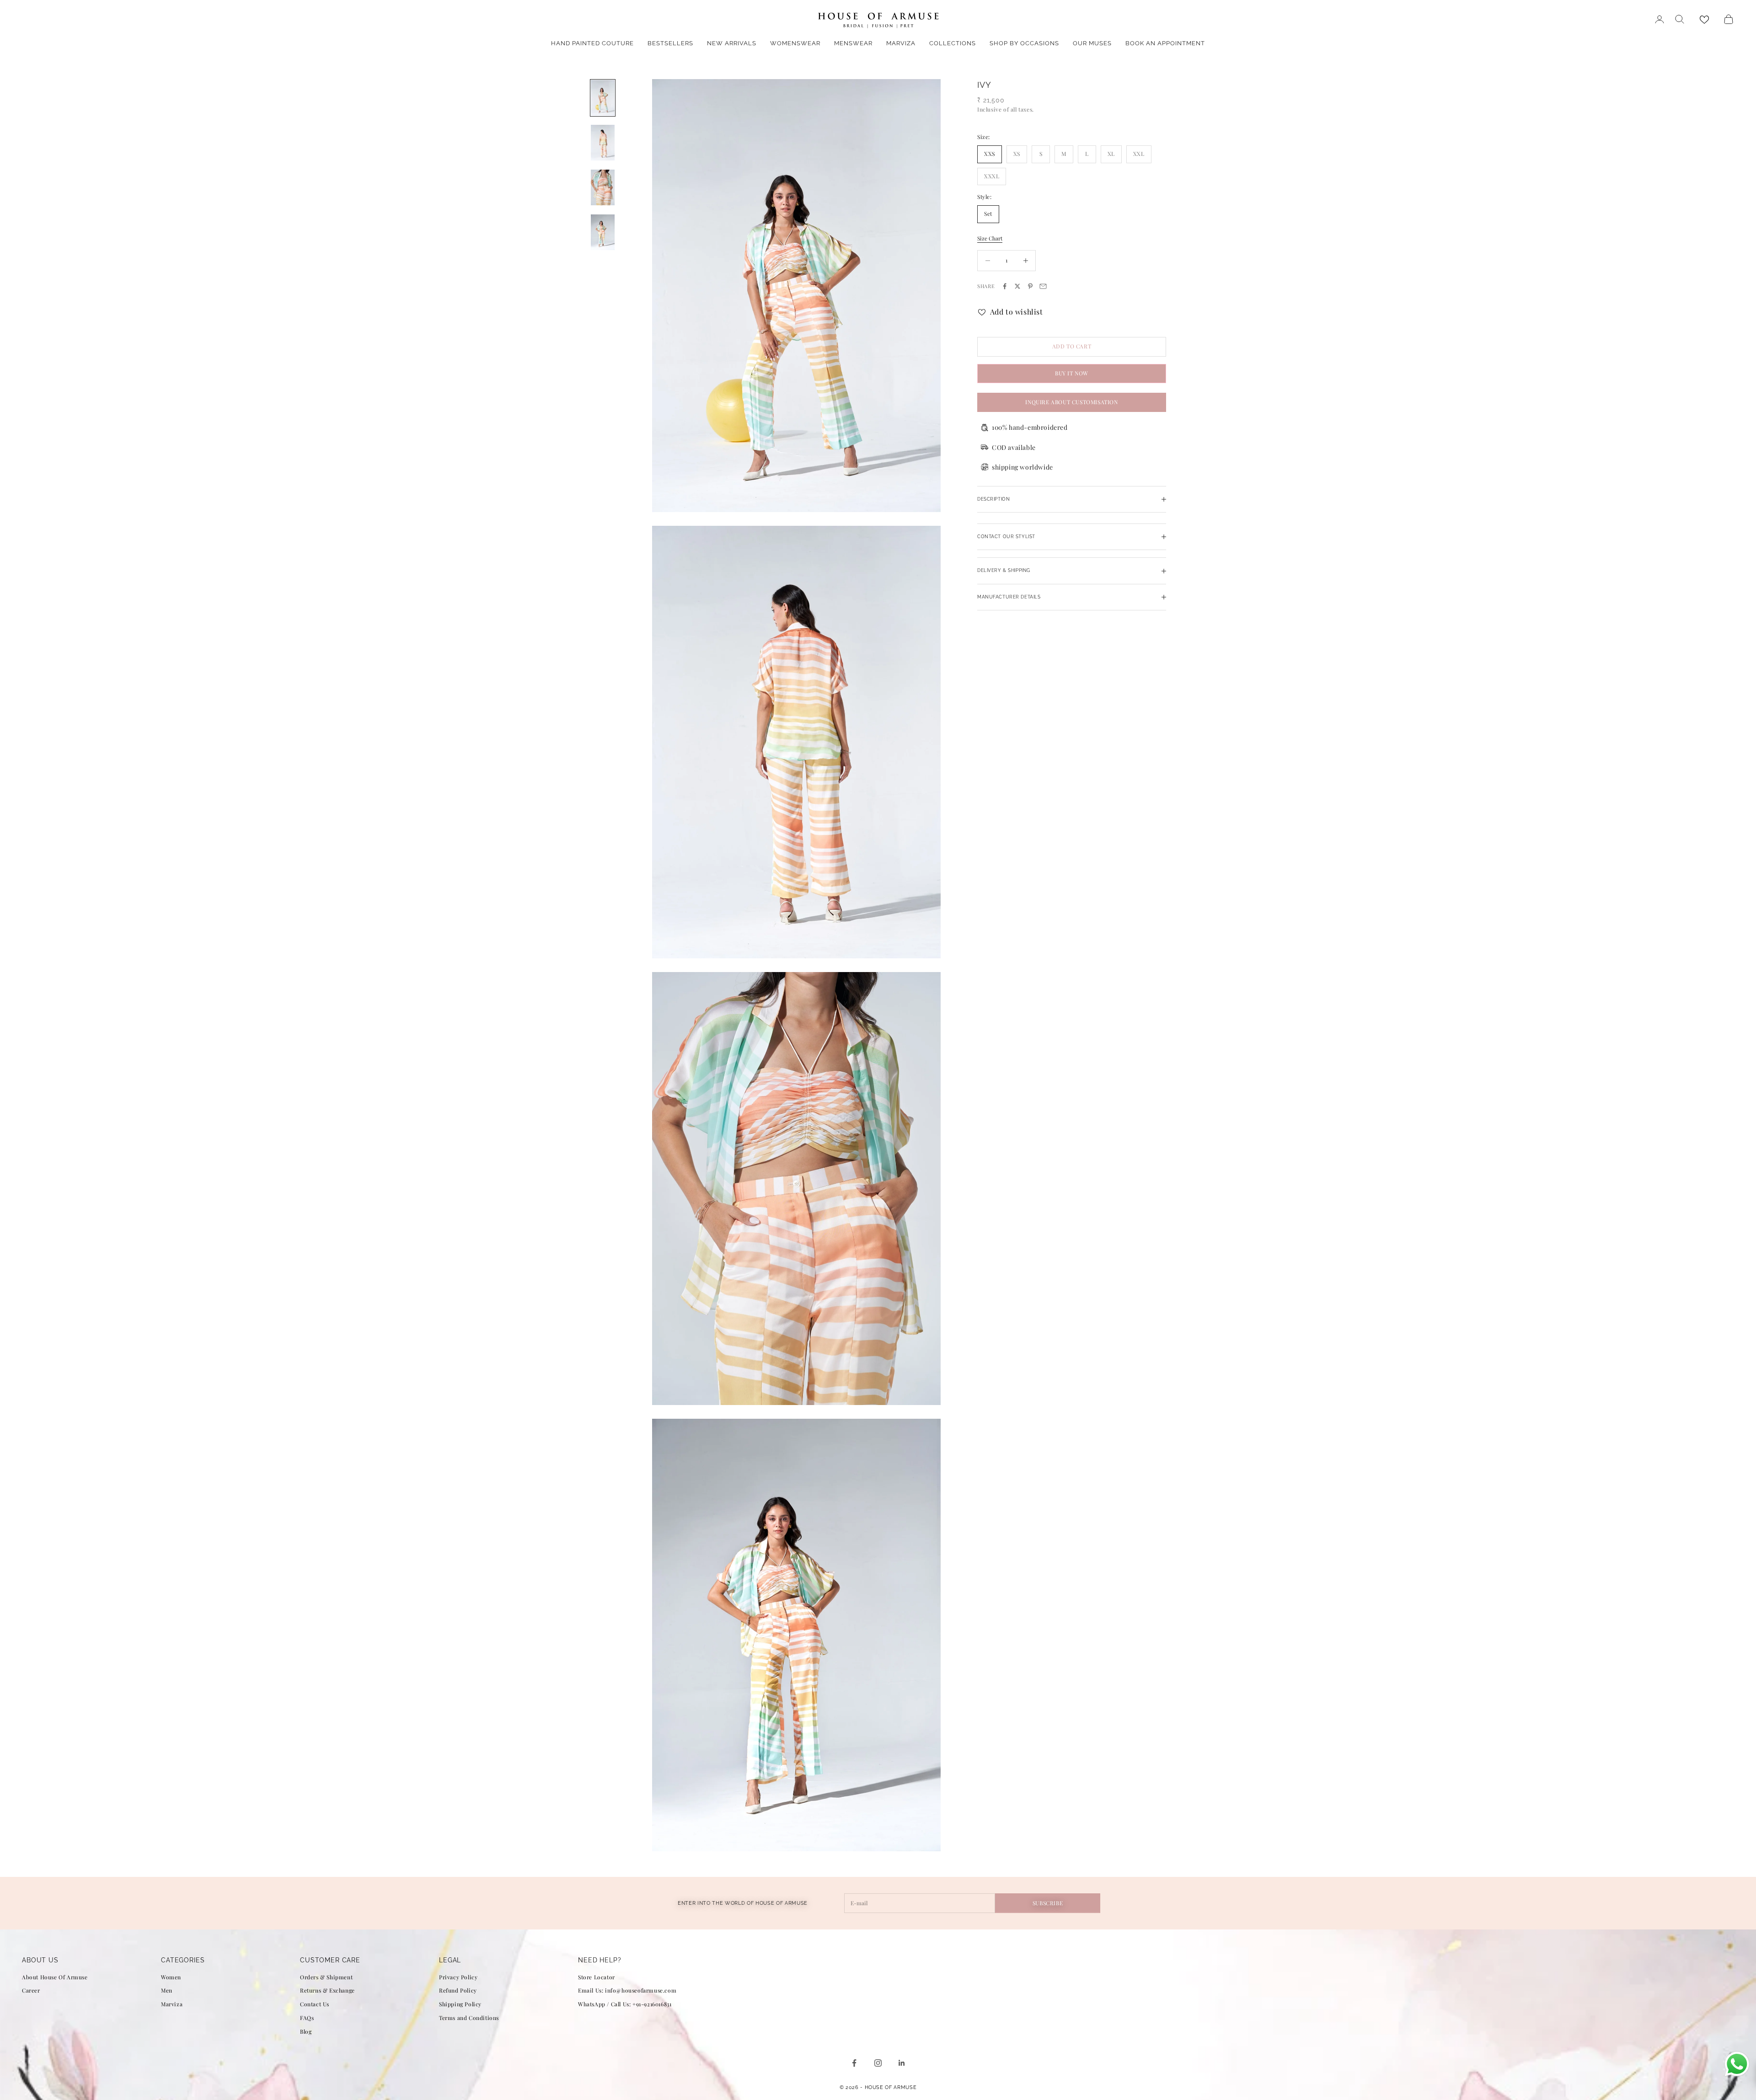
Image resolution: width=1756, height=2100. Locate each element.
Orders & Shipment (326, 1977)
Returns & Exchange (327, 1990)
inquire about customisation (1071, 402)
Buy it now (1072, 373)
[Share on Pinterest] (1030, 286)
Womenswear (795, 43)
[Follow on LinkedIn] (902, 2063)
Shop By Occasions (1024, 43)
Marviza (901, 43)
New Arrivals (732, 43)
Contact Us (315, 2004)
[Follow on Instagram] (878, 2063)
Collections (953, 43)
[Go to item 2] (603, 143)
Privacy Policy (458, 1977)
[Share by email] (1043, 286)
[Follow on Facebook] (854, 2063)
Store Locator (597, 1977)
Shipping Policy (460, 2004)
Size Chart (990, 238)
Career (31, 1990)
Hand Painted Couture (592, 43)
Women (171, 1977)
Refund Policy (458, 1990)
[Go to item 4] (603, 232)
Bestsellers (670, 43)
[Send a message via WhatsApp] (1737, 2064)
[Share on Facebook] (1005, 286)
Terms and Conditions (469, 2018)
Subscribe (1048, 1903)
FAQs (307, 2018)
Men (167, 1990)
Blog (306, 2031)
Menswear (853, 43)
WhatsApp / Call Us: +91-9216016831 (625, 2004)
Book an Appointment (1165, 43)
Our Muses (1092, 43)
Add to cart (1072, 347)
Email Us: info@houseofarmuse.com (627, 1990)
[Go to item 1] (603, 98)
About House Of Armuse (55, 1977)
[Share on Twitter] (1017, 286)
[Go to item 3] (603, 187)
